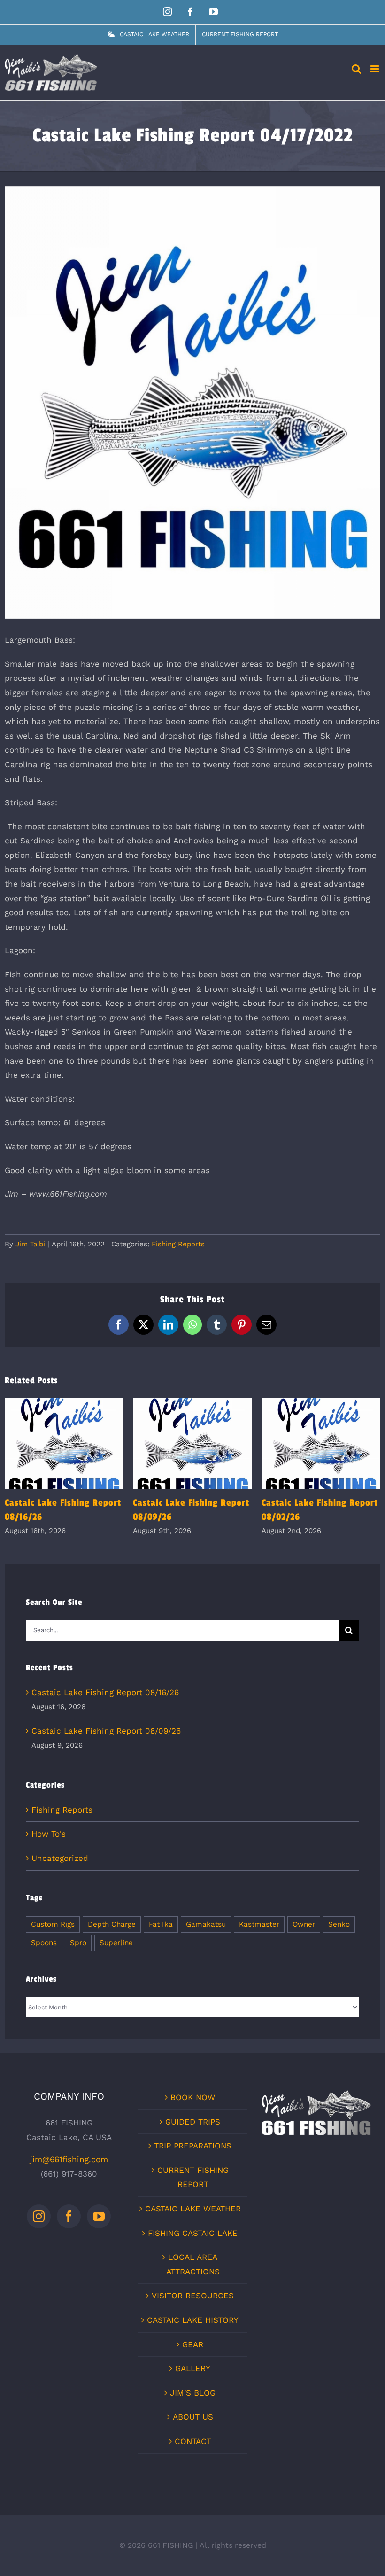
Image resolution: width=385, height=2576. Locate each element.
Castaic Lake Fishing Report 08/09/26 (193, 1444)
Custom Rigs (53, 1924)
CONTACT (193, 2441)
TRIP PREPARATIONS (193, 2146)
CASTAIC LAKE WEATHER (193, 2209)
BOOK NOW (193, 2097)
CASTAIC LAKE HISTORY (193, 2320)
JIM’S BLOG (193, 2393)
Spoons (44, 1943)
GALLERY (193, 2368)
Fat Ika (161, 1924)
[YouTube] (99, 2216)
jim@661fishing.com (69, 2159)
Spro (78, 1943)
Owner (304, 1924)
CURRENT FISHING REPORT (193, 2177)
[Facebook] (69, 2216)
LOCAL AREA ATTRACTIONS (193, 2264)
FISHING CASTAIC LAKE (193, 2233)
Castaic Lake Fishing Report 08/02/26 (321, 1444)
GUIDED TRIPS (193, 2122)
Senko (339, 1924)
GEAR (193, 2344)
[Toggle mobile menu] (375, 69)
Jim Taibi (30, 1244)
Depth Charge (112, 1924)
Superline (116, 1943)
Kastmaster (259, 1924)
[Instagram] (39, 2216)
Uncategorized (60, 1858)
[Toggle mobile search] (356, 69)
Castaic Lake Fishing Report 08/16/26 (64, 1444)
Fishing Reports (178, 1244)
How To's (49, 1834)
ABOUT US (193, 2417)
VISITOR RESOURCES (193, 2296)
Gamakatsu (206, 1924)
